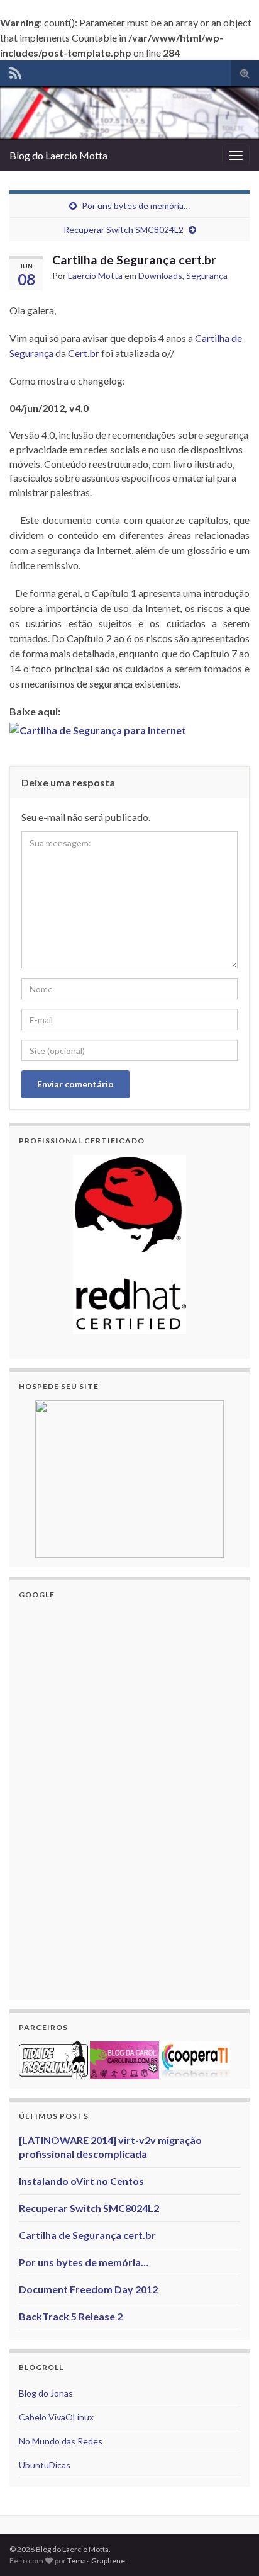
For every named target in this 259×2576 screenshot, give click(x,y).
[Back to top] (231, 2548)
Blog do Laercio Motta (58, 155)
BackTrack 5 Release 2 (71, 2316)
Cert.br (84, 353)
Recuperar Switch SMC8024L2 (124, 230)
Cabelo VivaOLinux (56, 2417)
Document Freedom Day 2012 (88, 2289)
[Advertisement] (113, 1798)
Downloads (160, 275)
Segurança (207, 275)
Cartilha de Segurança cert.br (87, 2235)
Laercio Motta (95, 275)
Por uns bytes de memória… (136, 206)
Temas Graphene (96, 2561)
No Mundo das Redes (61, 2441)
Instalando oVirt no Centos (81, 2181)
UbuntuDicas (45, 2465)
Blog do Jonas (46, 2393)
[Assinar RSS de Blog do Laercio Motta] (15, 71)
